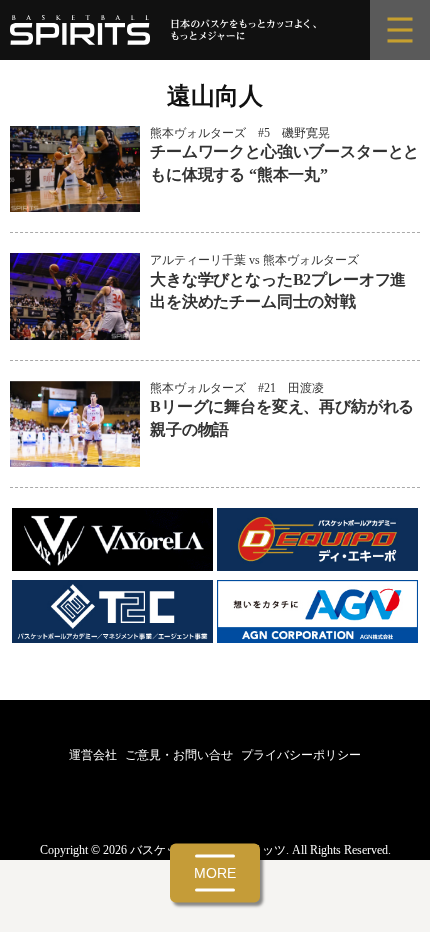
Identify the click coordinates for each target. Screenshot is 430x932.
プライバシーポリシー (301, 755)
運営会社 (93, 755)
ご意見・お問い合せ (179, 755)
